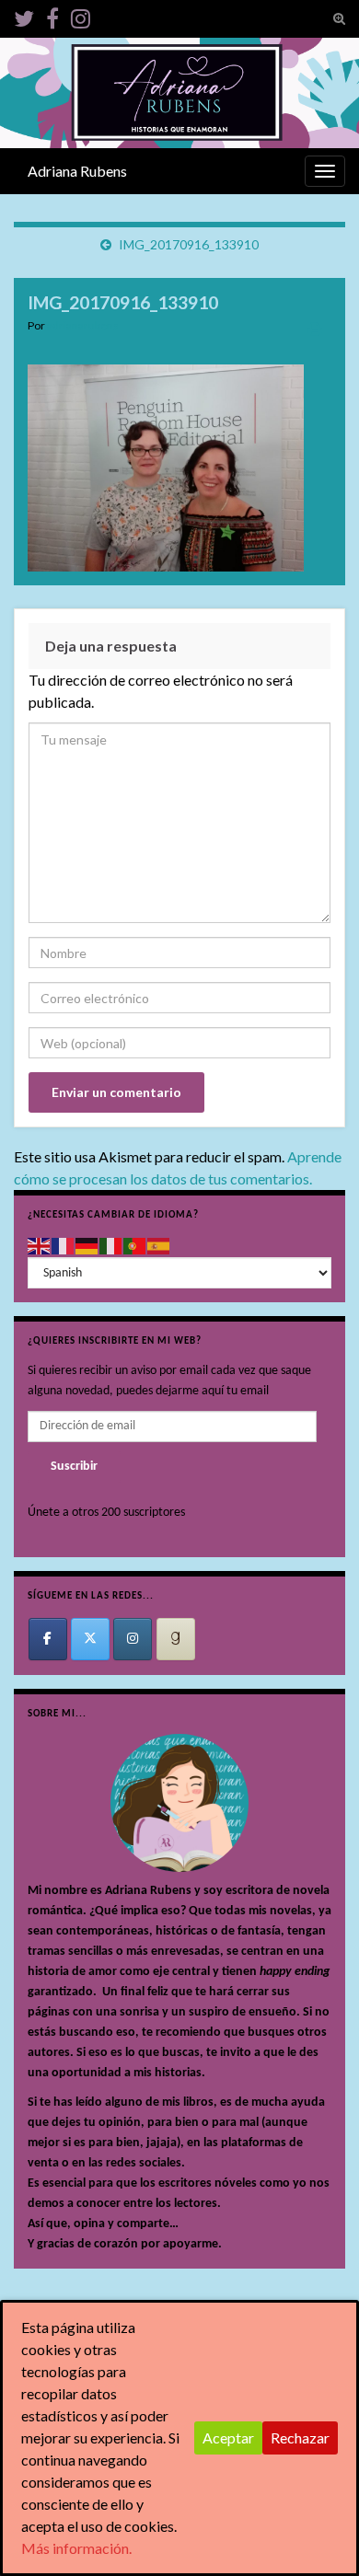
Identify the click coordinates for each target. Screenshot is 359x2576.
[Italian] (111, 1246)
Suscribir (74, 1467)
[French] (64, 1246)
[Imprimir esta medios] (315, 328)
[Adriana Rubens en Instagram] (133, 1639)
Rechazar (300, 2437)
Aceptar (228, 2437)
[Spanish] (159, 1246)
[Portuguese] (135, 1246)
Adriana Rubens (77, 171)
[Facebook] (52, 15)
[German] (87, 1246)
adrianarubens (83, 325)
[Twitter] (24, 15)
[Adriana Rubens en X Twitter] (90, 1639)
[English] (40, 1246)
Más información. (76, 2548)
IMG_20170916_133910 (189, 244)
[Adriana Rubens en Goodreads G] (176, 1639)
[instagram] (81, 15)
